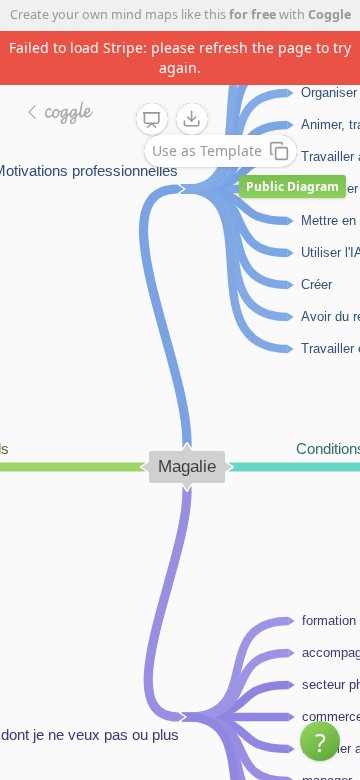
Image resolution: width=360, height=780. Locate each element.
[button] (320, 741)
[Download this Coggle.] (192, 119)
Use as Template (207, 150)
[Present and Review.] (152, 120)
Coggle (329, 14)
